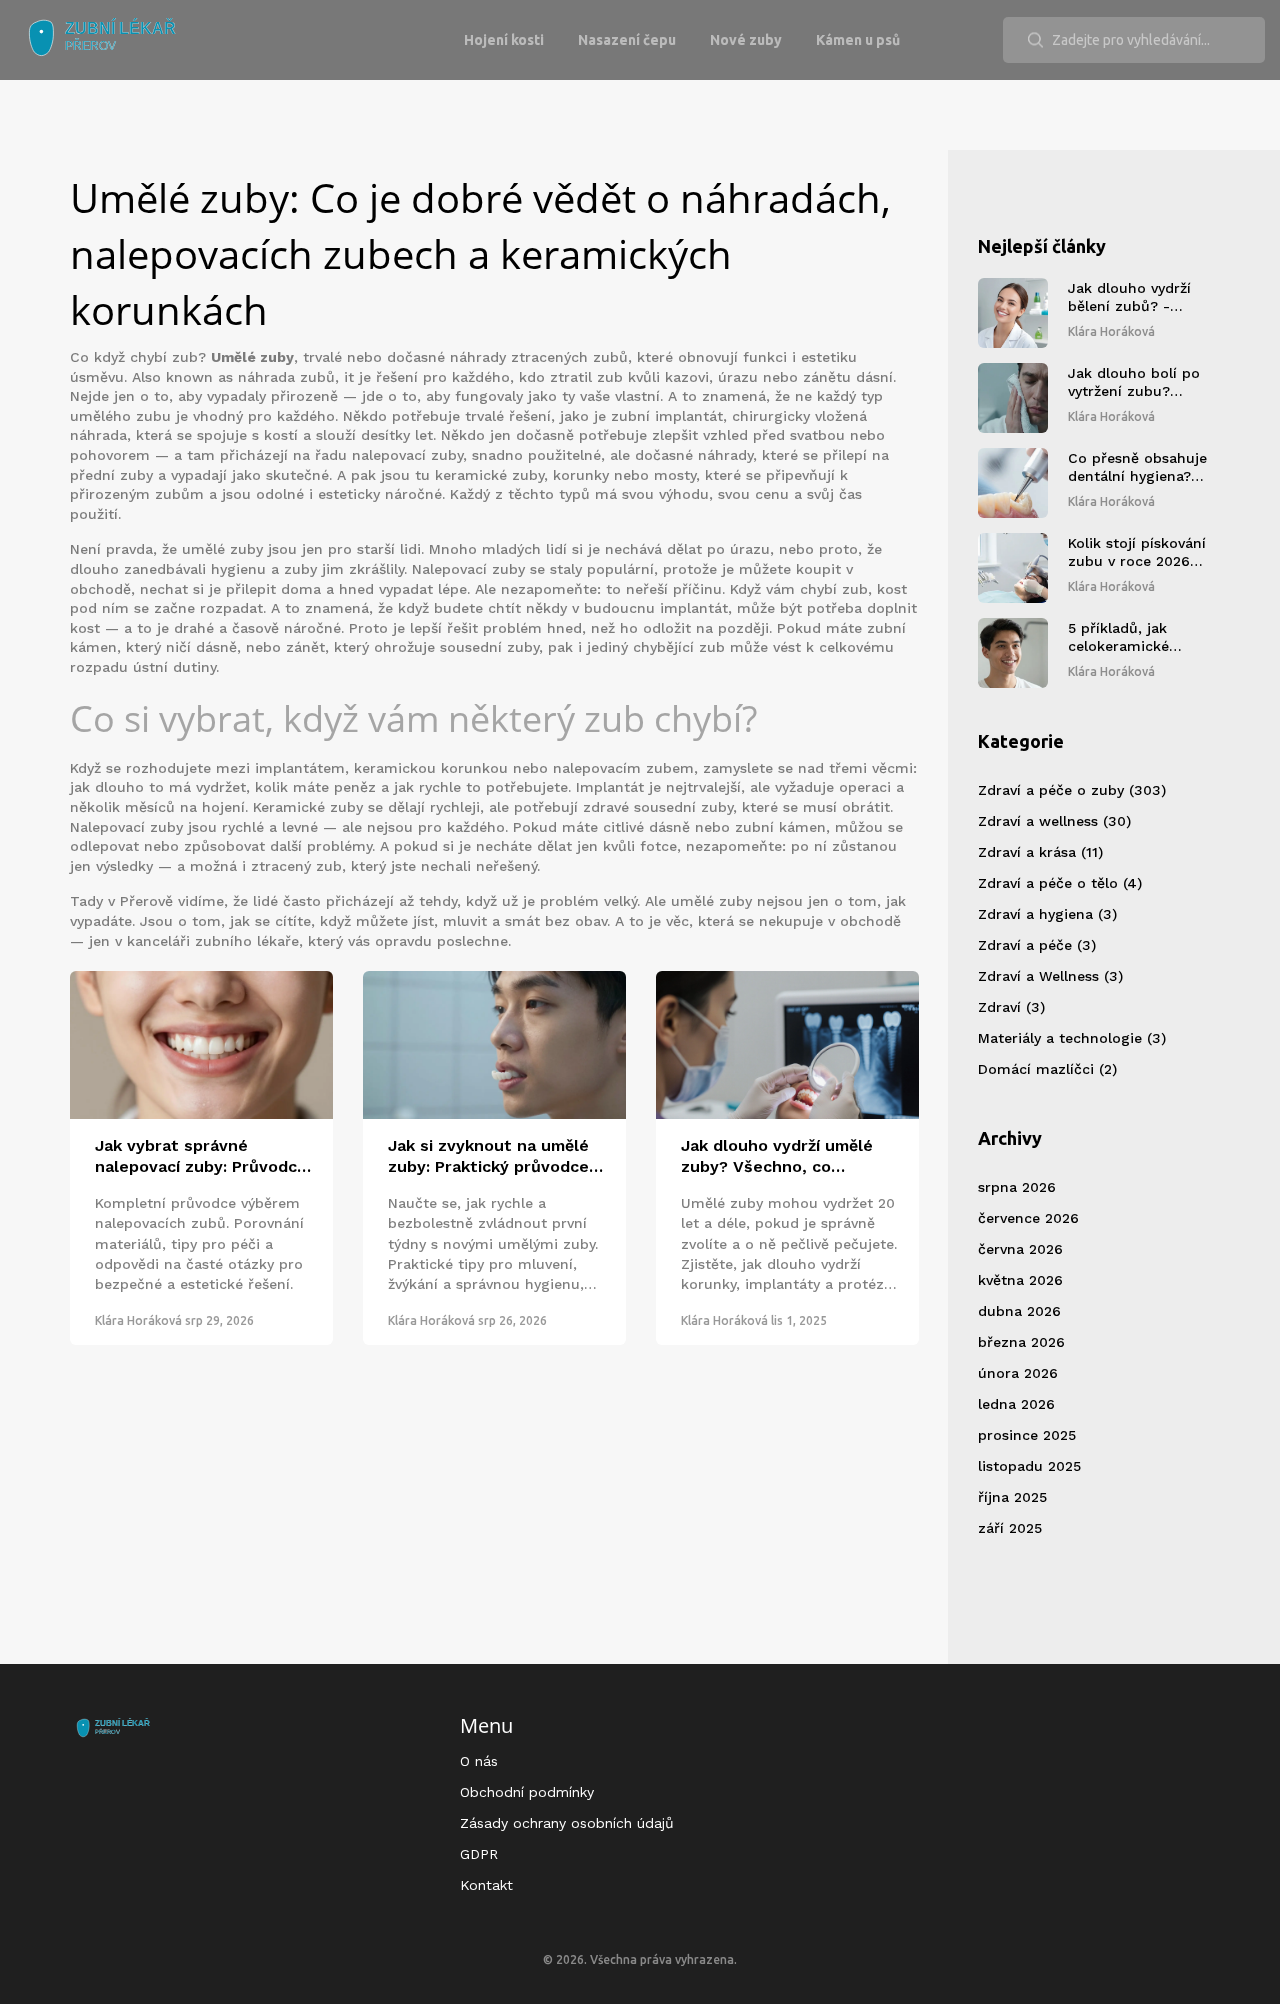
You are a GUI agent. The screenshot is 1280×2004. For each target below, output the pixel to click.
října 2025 (1012, 1497)
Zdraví (1011, 1007)
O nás (479, 1761)
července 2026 (1028, 1218)
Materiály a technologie (1072, 1038)
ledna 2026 (1016, 1404)
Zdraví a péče (1037, 945)
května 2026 (1020, 1280)
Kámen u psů (858, 40)
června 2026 (1020, 1249)
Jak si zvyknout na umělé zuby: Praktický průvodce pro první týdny (488, 1157)
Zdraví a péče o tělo (1060, 883)
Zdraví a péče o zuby (1072, 790)
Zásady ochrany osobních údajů (567, 1823)
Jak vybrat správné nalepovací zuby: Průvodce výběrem (201, 1157)
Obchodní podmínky (527, 1792)
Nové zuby (746, 40)
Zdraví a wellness (1054, 821)
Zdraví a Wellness (1050, 976)
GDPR (479, 1854)
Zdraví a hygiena (1047, 914)
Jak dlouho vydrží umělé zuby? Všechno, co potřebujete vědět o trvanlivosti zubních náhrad (777, 1157)
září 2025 (1010, 1528)
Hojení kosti (504, 40)
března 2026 (1021, 1342)
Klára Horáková (138, 1320)
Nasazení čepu (627, 40)
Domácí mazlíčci (1047, 1069)
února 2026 (1018, 1373)
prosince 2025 (1027, 1435)
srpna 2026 (1017, 1187)
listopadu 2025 (1029, 1466)
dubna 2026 (1019, 1311)
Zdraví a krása (1040, 852)
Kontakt (486, 1885)
